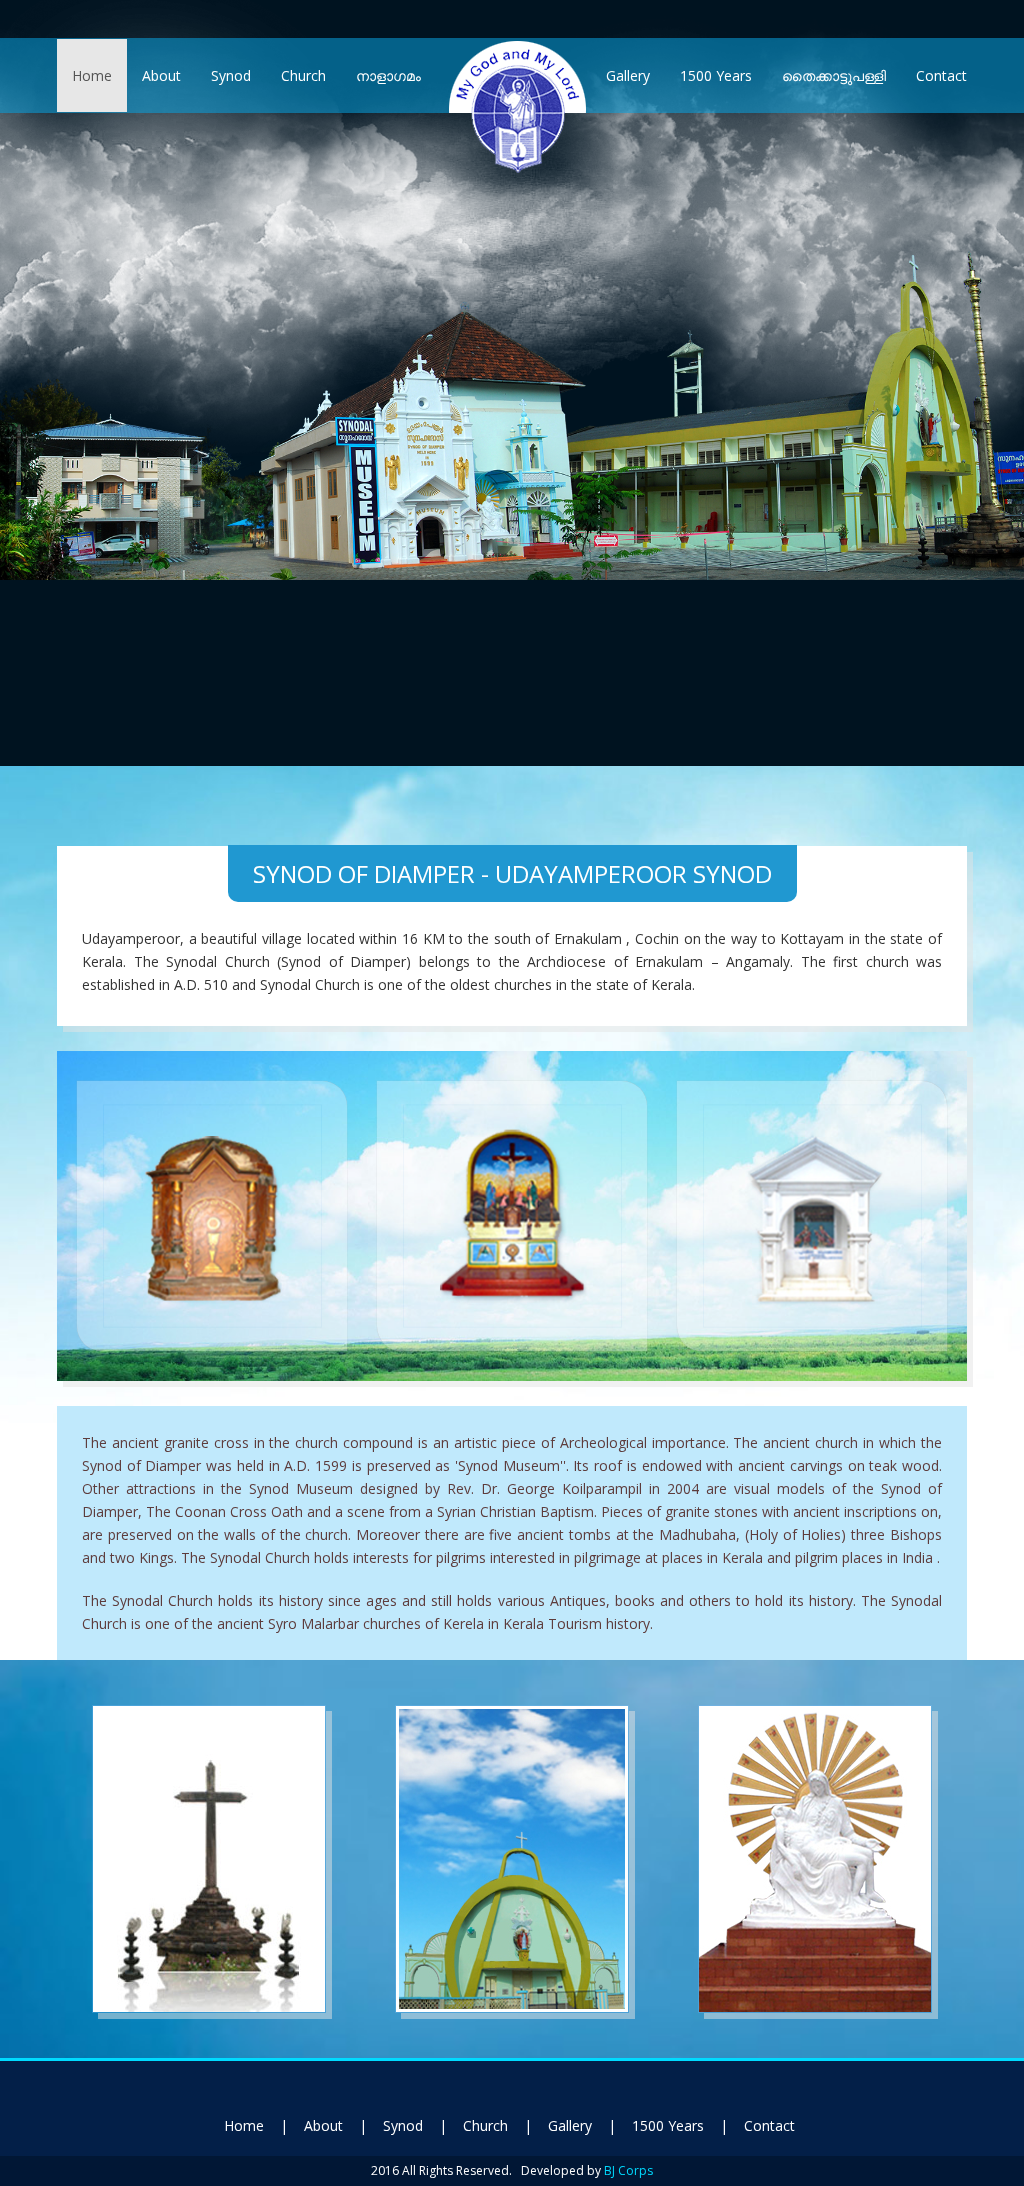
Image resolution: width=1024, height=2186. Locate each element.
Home (92, 75)
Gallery (628, 75)
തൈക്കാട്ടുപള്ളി (834, 75)
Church (303, 75)
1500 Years (716, 75)
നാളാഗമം (388, 75)
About (161, 75)
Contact (941, 75)
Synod (231, 75)
